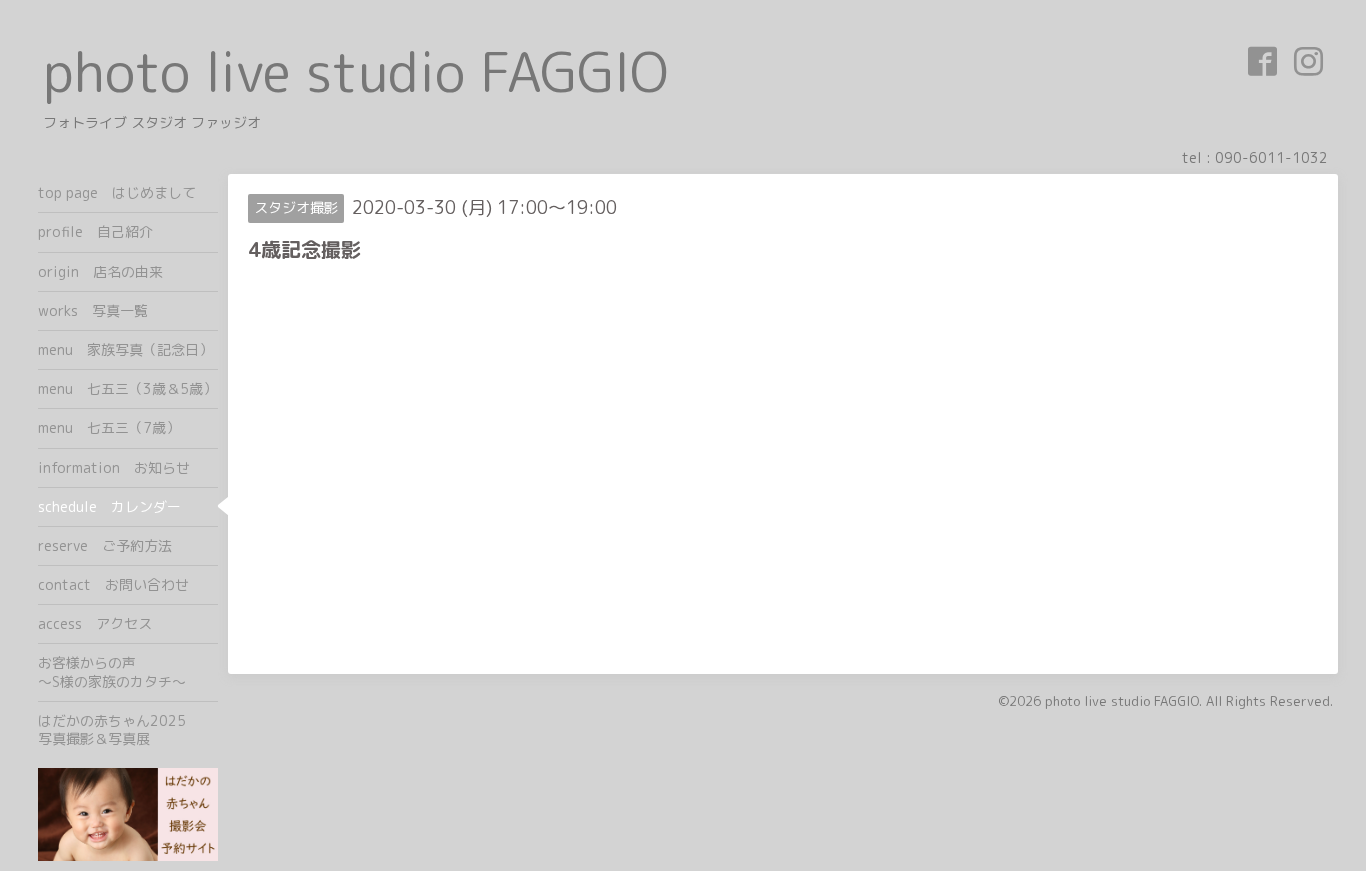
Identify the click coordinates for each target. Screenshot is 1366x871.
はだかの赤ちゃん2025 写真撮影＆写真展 (128, 729)
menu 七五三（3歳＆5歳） (127, 388)
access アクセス (95, 623)
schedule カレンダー (109, 506)
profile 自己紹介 (95, 231)
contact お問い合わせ (113, 584)
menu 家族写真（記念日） (125, 349)
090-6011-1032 (1271, 157)
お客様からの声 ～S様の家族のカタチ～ (128, 671)
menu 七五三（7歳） (109, 427)
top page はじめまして (117, 192)
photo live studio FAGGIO (355, 71)
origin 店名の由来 (100, 271)
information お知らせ (114, 467)
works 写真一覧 (93, 310)
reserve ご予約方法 (105, 545)
